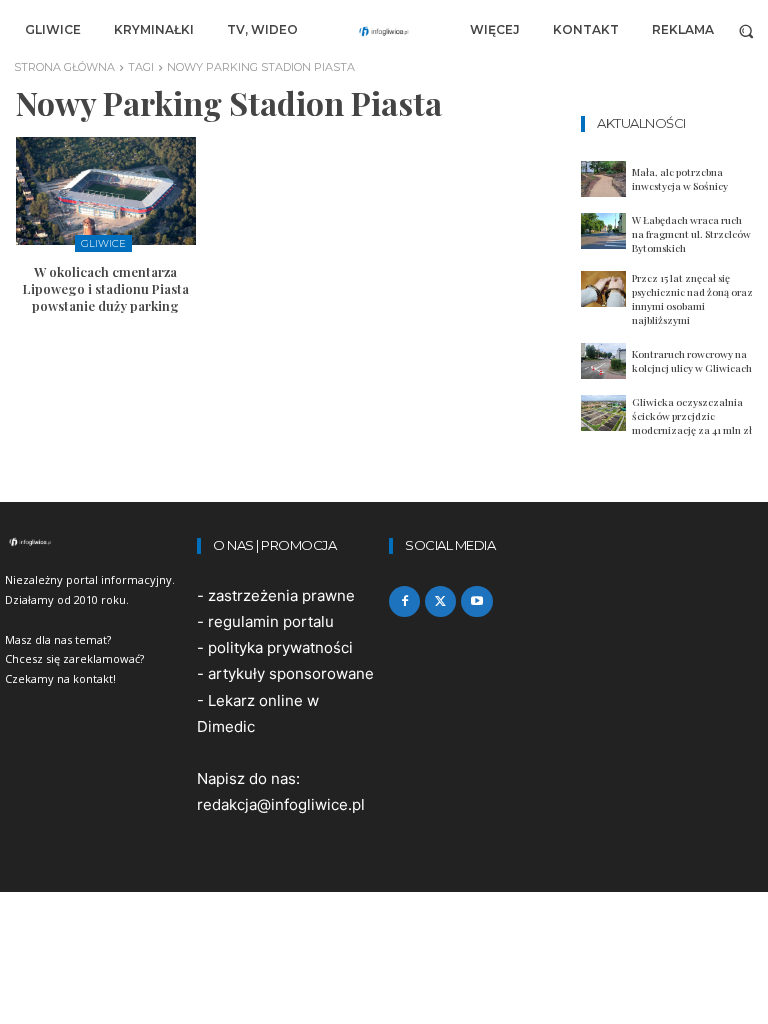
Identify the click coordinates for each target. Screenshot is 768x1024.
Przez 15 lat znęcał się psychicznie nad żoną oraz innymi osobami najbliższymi (692, 299)
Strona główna (64, 67)
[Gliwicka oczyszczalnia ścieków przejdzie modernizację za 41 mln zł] (603, 413)
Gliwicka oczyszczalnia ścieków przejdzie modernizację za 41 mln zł (692, 416)
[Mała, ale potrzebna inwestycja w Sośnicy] (603, 179)
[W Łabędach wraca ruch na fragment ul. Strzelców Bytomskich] (603, 231)
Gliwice (103, 243)
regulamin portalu (271, 621)
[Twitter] (440, 601)
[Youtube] (476, 601)
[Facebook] (404, 601)
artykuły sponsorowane (291, 673)
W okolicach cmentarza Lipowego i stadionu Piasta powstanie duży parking (106, 288)
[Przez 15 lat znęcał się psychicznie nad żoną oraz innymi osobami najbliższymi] (603, 289)
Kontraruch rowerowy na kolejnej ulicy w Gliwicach (692, 361)
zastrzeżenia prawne (281, 595)
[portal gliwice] (96, 542)
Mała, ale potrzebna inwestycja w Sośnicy (680, 179)
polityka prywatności (280, 647)
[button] (746, 30)
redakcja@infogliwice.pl (281, 804)
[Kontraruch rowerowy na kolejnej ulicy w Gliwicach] (603, 361)
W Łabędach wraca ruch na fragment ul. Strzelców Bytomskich (691, 234)
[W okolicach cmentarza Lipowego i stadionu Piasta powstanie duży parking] (106, 191)
